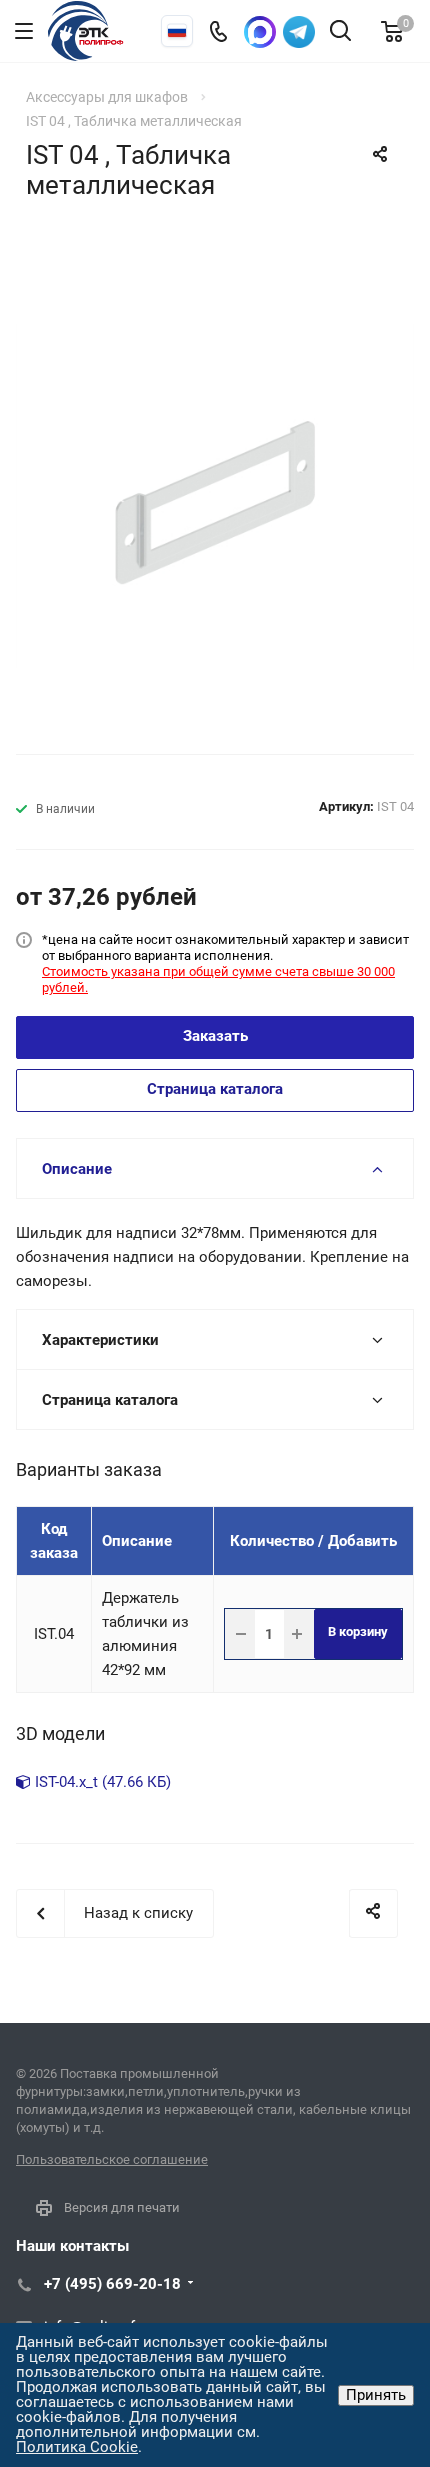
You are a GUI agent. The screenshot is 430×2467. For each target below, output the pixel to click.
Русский (177, 31)
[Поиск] (340, 32)
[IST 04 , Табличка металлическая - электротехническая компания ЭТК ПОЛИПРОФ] (215, 502)
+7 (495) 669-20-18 (112, 2284)
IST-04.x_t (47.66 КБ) (101, 1782)
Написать (299, 32)
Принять (376, 2395)
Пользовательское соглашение (112, 2159)
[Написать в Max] (260, 32)
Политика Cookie (77, 2447)
